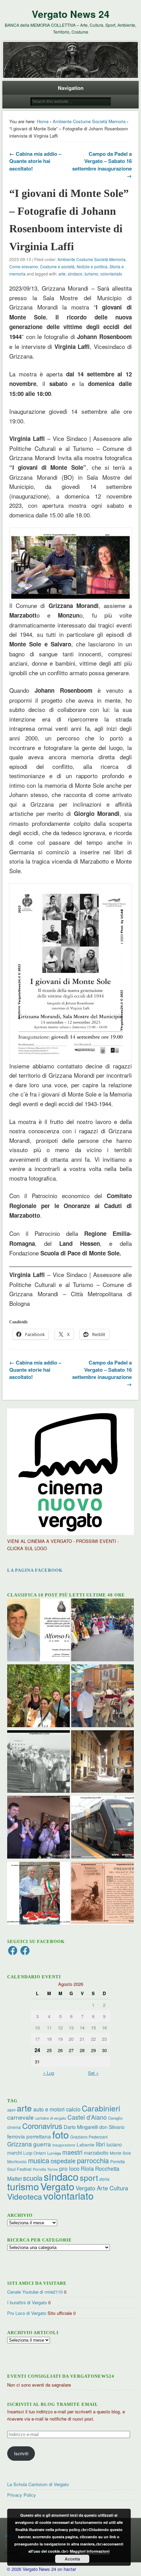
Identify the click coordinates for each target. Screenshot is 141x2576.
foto (61, 2134)
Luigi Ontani (35, 2153)
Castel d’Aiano (87, 2117)
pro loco (69, 2168)
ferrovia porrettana (29, 2136)
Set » (93, 2073)
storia (104, 2179)
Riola (87, 2168)
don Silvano (112, 2127)
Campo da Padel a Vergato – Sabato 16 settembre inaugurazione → (102, 165)
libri (100, 2144)
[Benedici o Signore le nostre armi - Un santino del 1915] (102, 1894)
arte (62, 274)
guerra (42, 2144)
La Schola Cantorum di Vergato (38, 2484)
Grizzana (20, 2144)
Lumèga (54, 2153)
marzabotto (96, 2153)
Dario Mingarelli (81, 2127)
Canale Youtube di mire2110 (35, 2292)
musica (39, 2160)
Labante (86, 2145)
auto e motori (49, 2109)
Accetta (72, 2559)
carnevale (21, 2117)
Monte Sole (120, 2153)
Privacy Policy (22, 2495)
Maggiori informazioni (90, 2551)
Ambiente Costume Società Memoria (89, 121)
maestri (72, 2152)
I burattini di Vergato (27, 2302)
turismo (91, 274)
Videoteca (25, 2196)
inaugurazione (64, 2145)
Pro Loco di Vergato (27, 2313)
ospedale (63, 2161)
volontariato (111, 274)
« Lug (49, 2073)
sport (89, 2177)
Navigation (71, 88)
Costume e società (57, 266)
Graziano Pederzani (89, 2137)
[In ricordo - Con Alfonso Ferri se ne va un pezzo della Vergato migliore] (39, 1631)
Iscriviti (21, 2453)
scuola (33, 2178)
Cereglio (115, 2118)
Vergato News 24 (71, 14)
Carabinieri (101, 2108)
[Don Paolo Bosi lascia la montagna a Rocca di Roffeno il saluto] (39, 1828)
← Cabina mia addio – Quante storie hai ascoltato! (35, 161)
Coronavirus (42, 2126)
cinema (14, 2127)
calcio (73, 2109)
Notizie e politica (92, 266)
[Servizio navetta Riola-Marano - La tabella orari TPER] (102, 1828)
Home (43, 121)
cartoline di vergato (51, 2118)
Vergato (57, 2186)
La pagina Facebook (35, 1570)
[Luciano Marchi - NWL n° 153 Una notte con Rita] (102, 1763)
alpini (11, 2110)
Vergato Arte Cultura (102, 2188)
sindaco (75, 274)
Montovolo (17, 2161)
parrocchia (93, 2160)
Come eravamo (24, 266)
